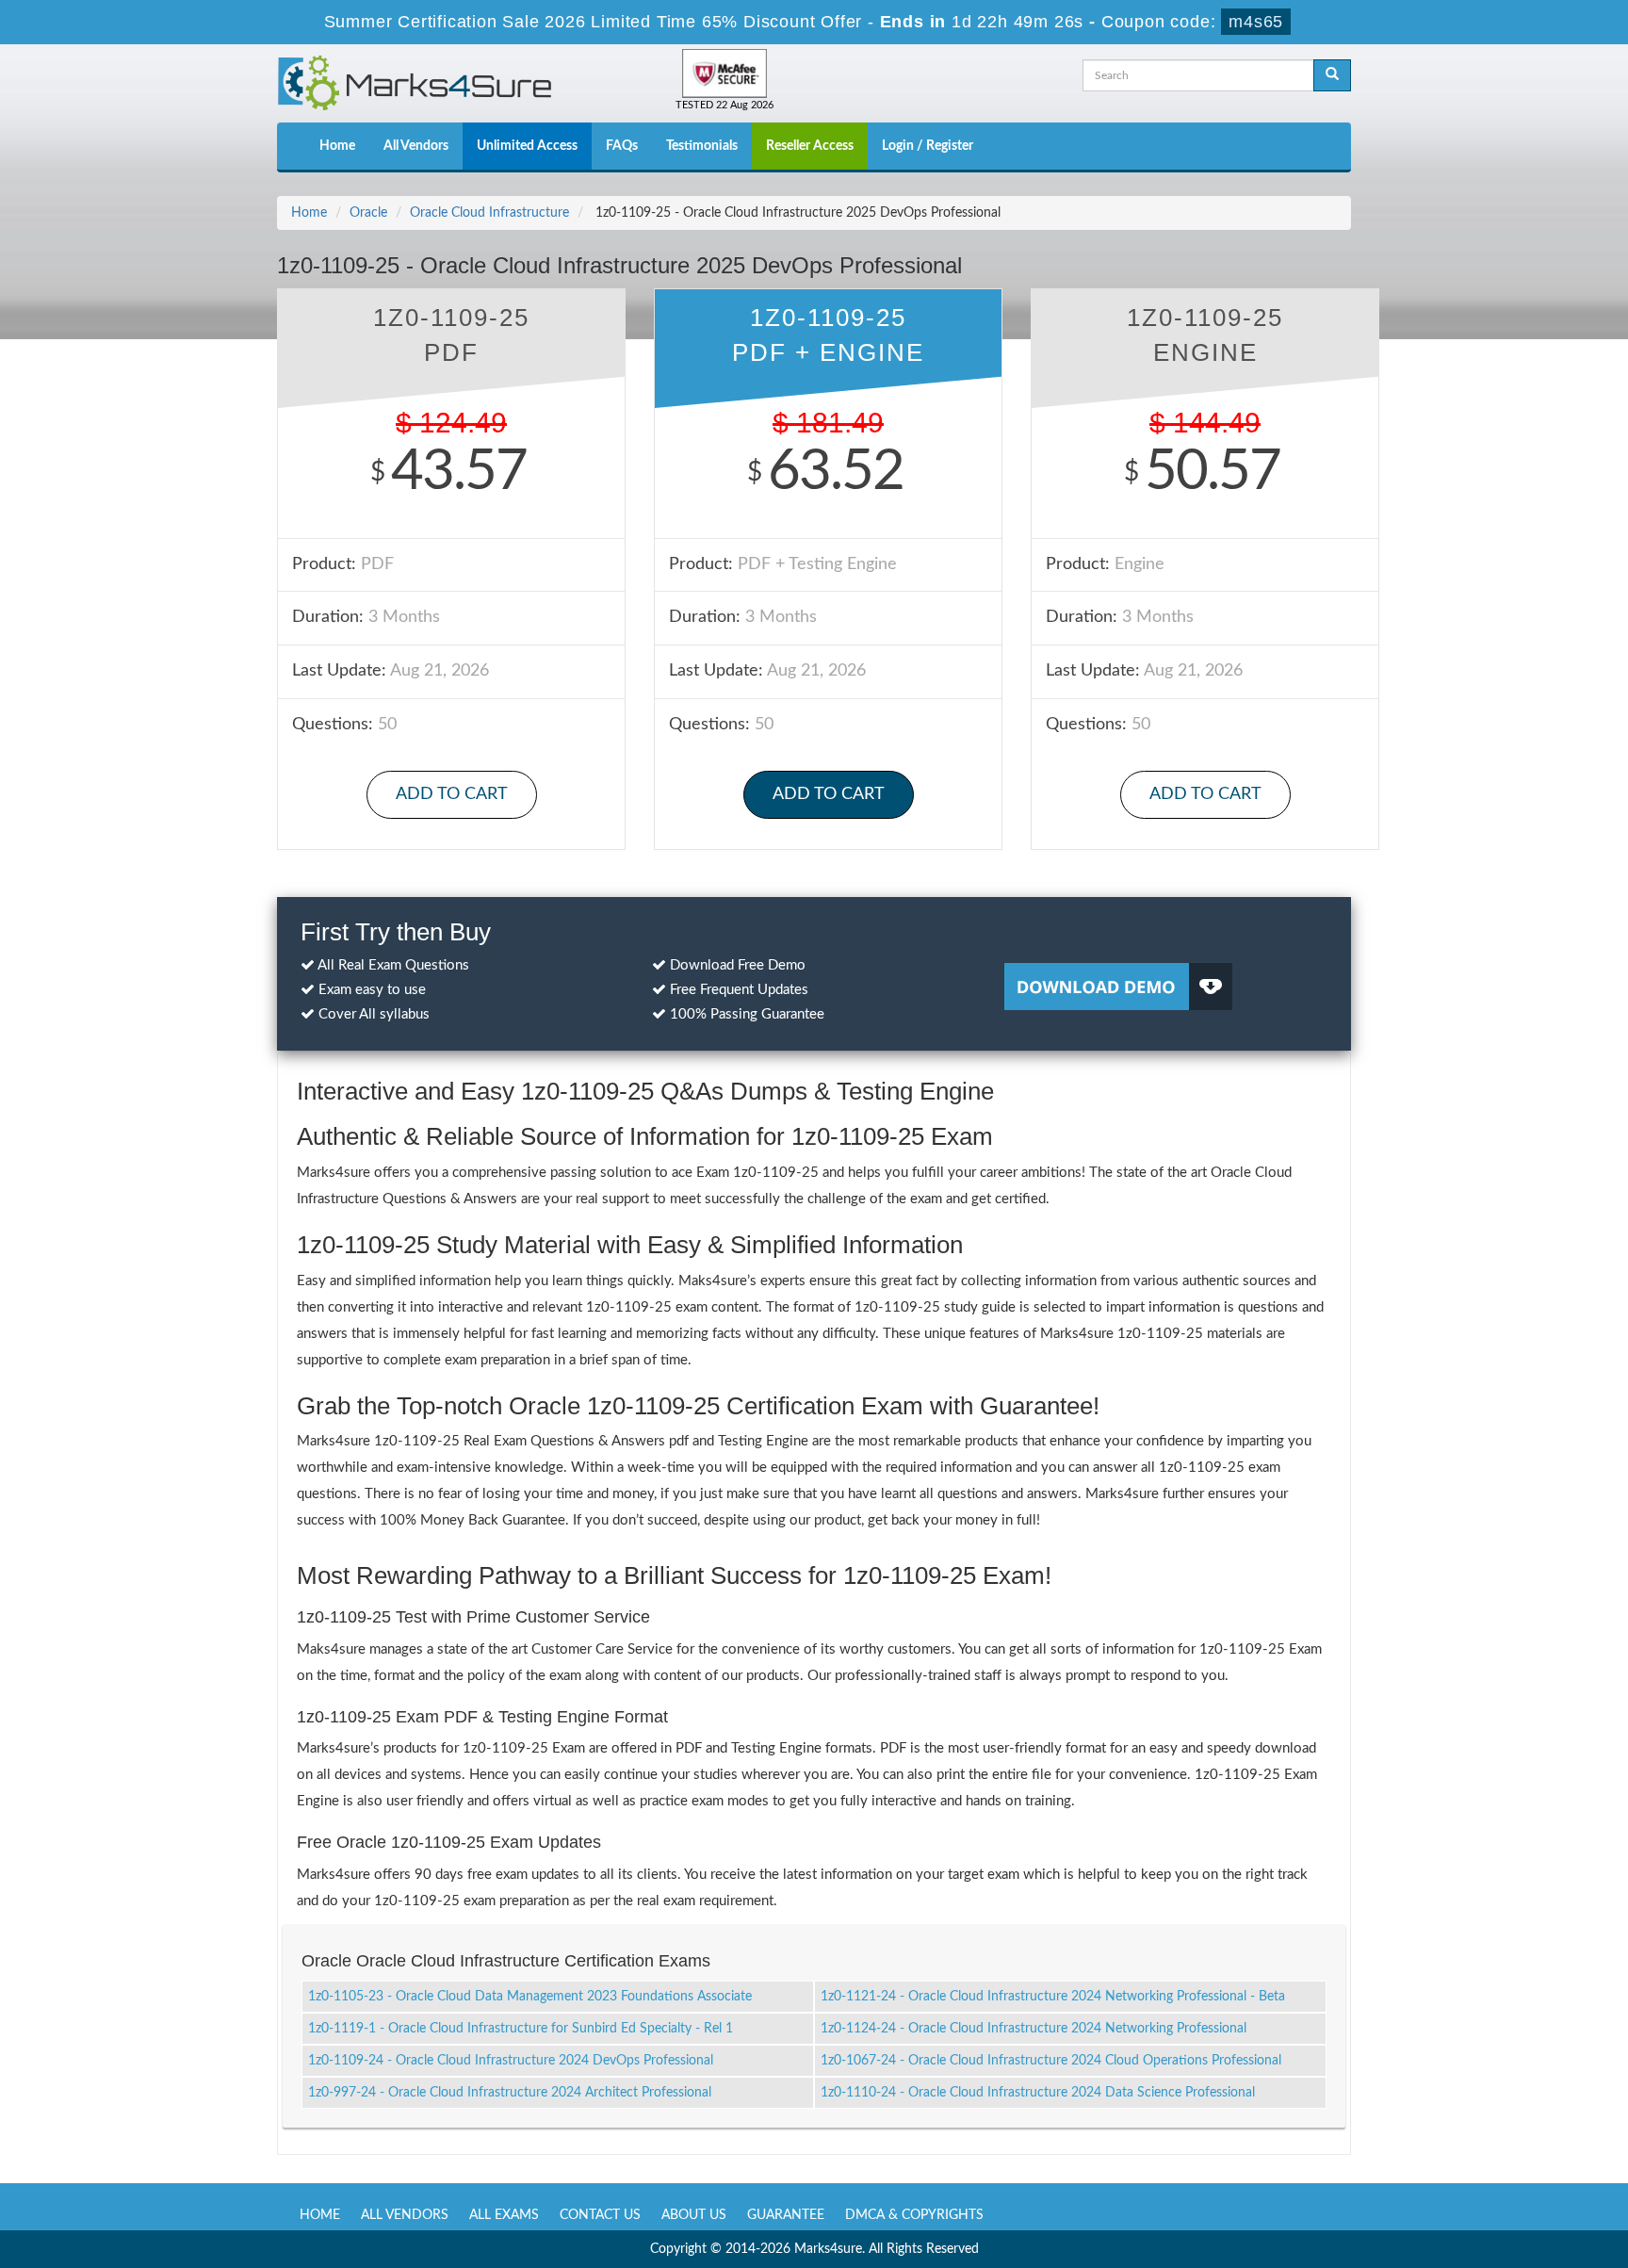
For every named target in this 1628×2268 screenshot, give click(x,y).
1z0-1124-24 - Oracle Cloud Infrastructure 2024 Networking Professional (1034, 2029)
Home (337, 146)
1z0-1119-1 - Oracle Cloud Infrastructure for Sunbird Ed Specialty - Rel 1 (521, 2029)
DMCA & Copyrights (914, 2215)
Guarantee (786, 2215)
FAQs (622, 146)
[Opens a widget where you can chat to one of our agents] (1499, 2160)
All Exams (504, 2215)
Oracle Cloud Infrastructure (489, 213)
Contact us (600, 2215)
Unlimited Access (527, 146)
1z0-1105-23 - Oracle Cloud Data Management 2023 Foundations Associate (530, 1997)
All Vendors (416, 146)
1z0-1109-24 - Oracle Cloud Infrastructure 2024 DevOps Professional (511, 2061)
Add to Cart (452, 794)
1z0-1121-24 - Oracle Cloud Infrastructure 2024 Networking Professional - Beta (1053, 1997)
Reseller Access (810, 146)
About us (694, 2215)
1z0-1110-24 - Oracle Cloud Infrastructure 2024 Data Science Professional (1038, 2093)
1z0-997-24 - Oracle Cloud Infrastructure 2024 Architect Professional (510, 2093)
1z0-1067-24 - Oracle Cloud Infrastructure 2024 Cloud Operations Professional (1051, 2061)
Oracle (368, 213)
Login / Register (928, 146)
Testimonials (702, 146)
